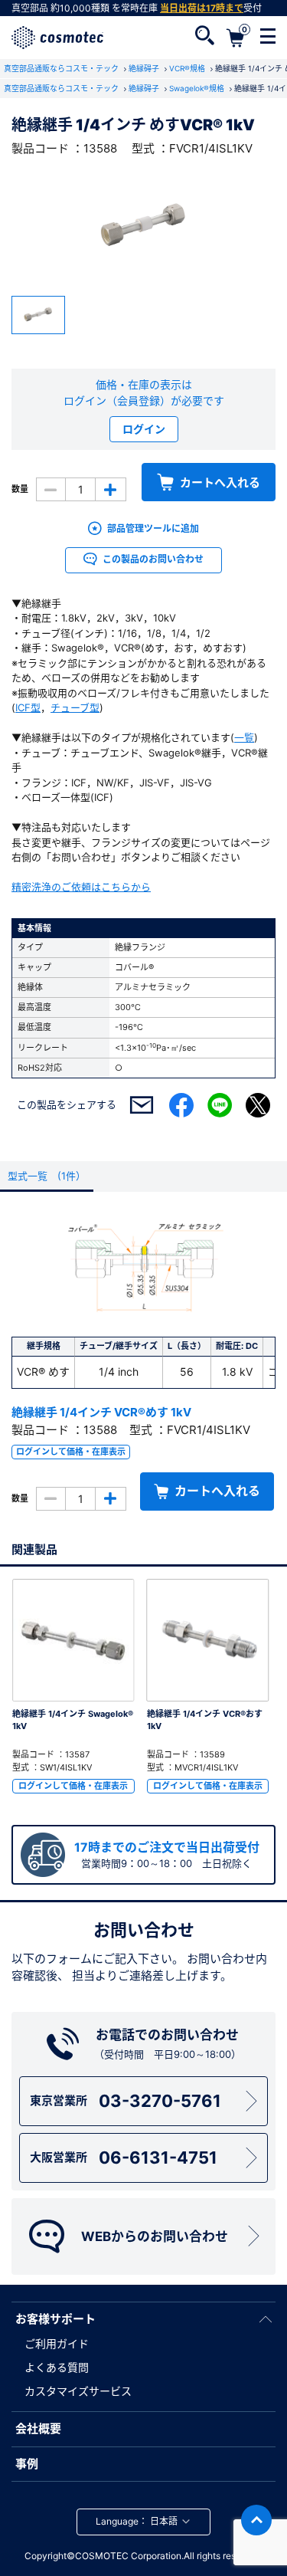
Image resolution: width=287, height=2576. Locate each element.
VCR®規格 (188, 68)
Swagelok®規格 (198, 88)
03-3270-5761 (126, 2101)
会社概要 (38, 2428)
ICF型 (28, 707)
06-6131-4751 (124, 2158)
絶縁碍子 (145, 68)
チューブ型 (75, 707)
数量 (20, 489)
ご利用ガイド (57, 2343)
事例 (27, 2464)
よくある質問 (57, 2367)
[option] (143, 227)
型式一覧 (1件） (47, 1176)
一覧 (244, 737)
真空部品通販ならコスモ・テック (62, 68)
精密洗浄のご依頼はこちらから (81, 887)
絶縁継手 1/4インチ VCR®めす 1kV (101, 1412)
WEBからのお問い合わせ (155, 2236)
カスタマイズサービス (78, 2391)
